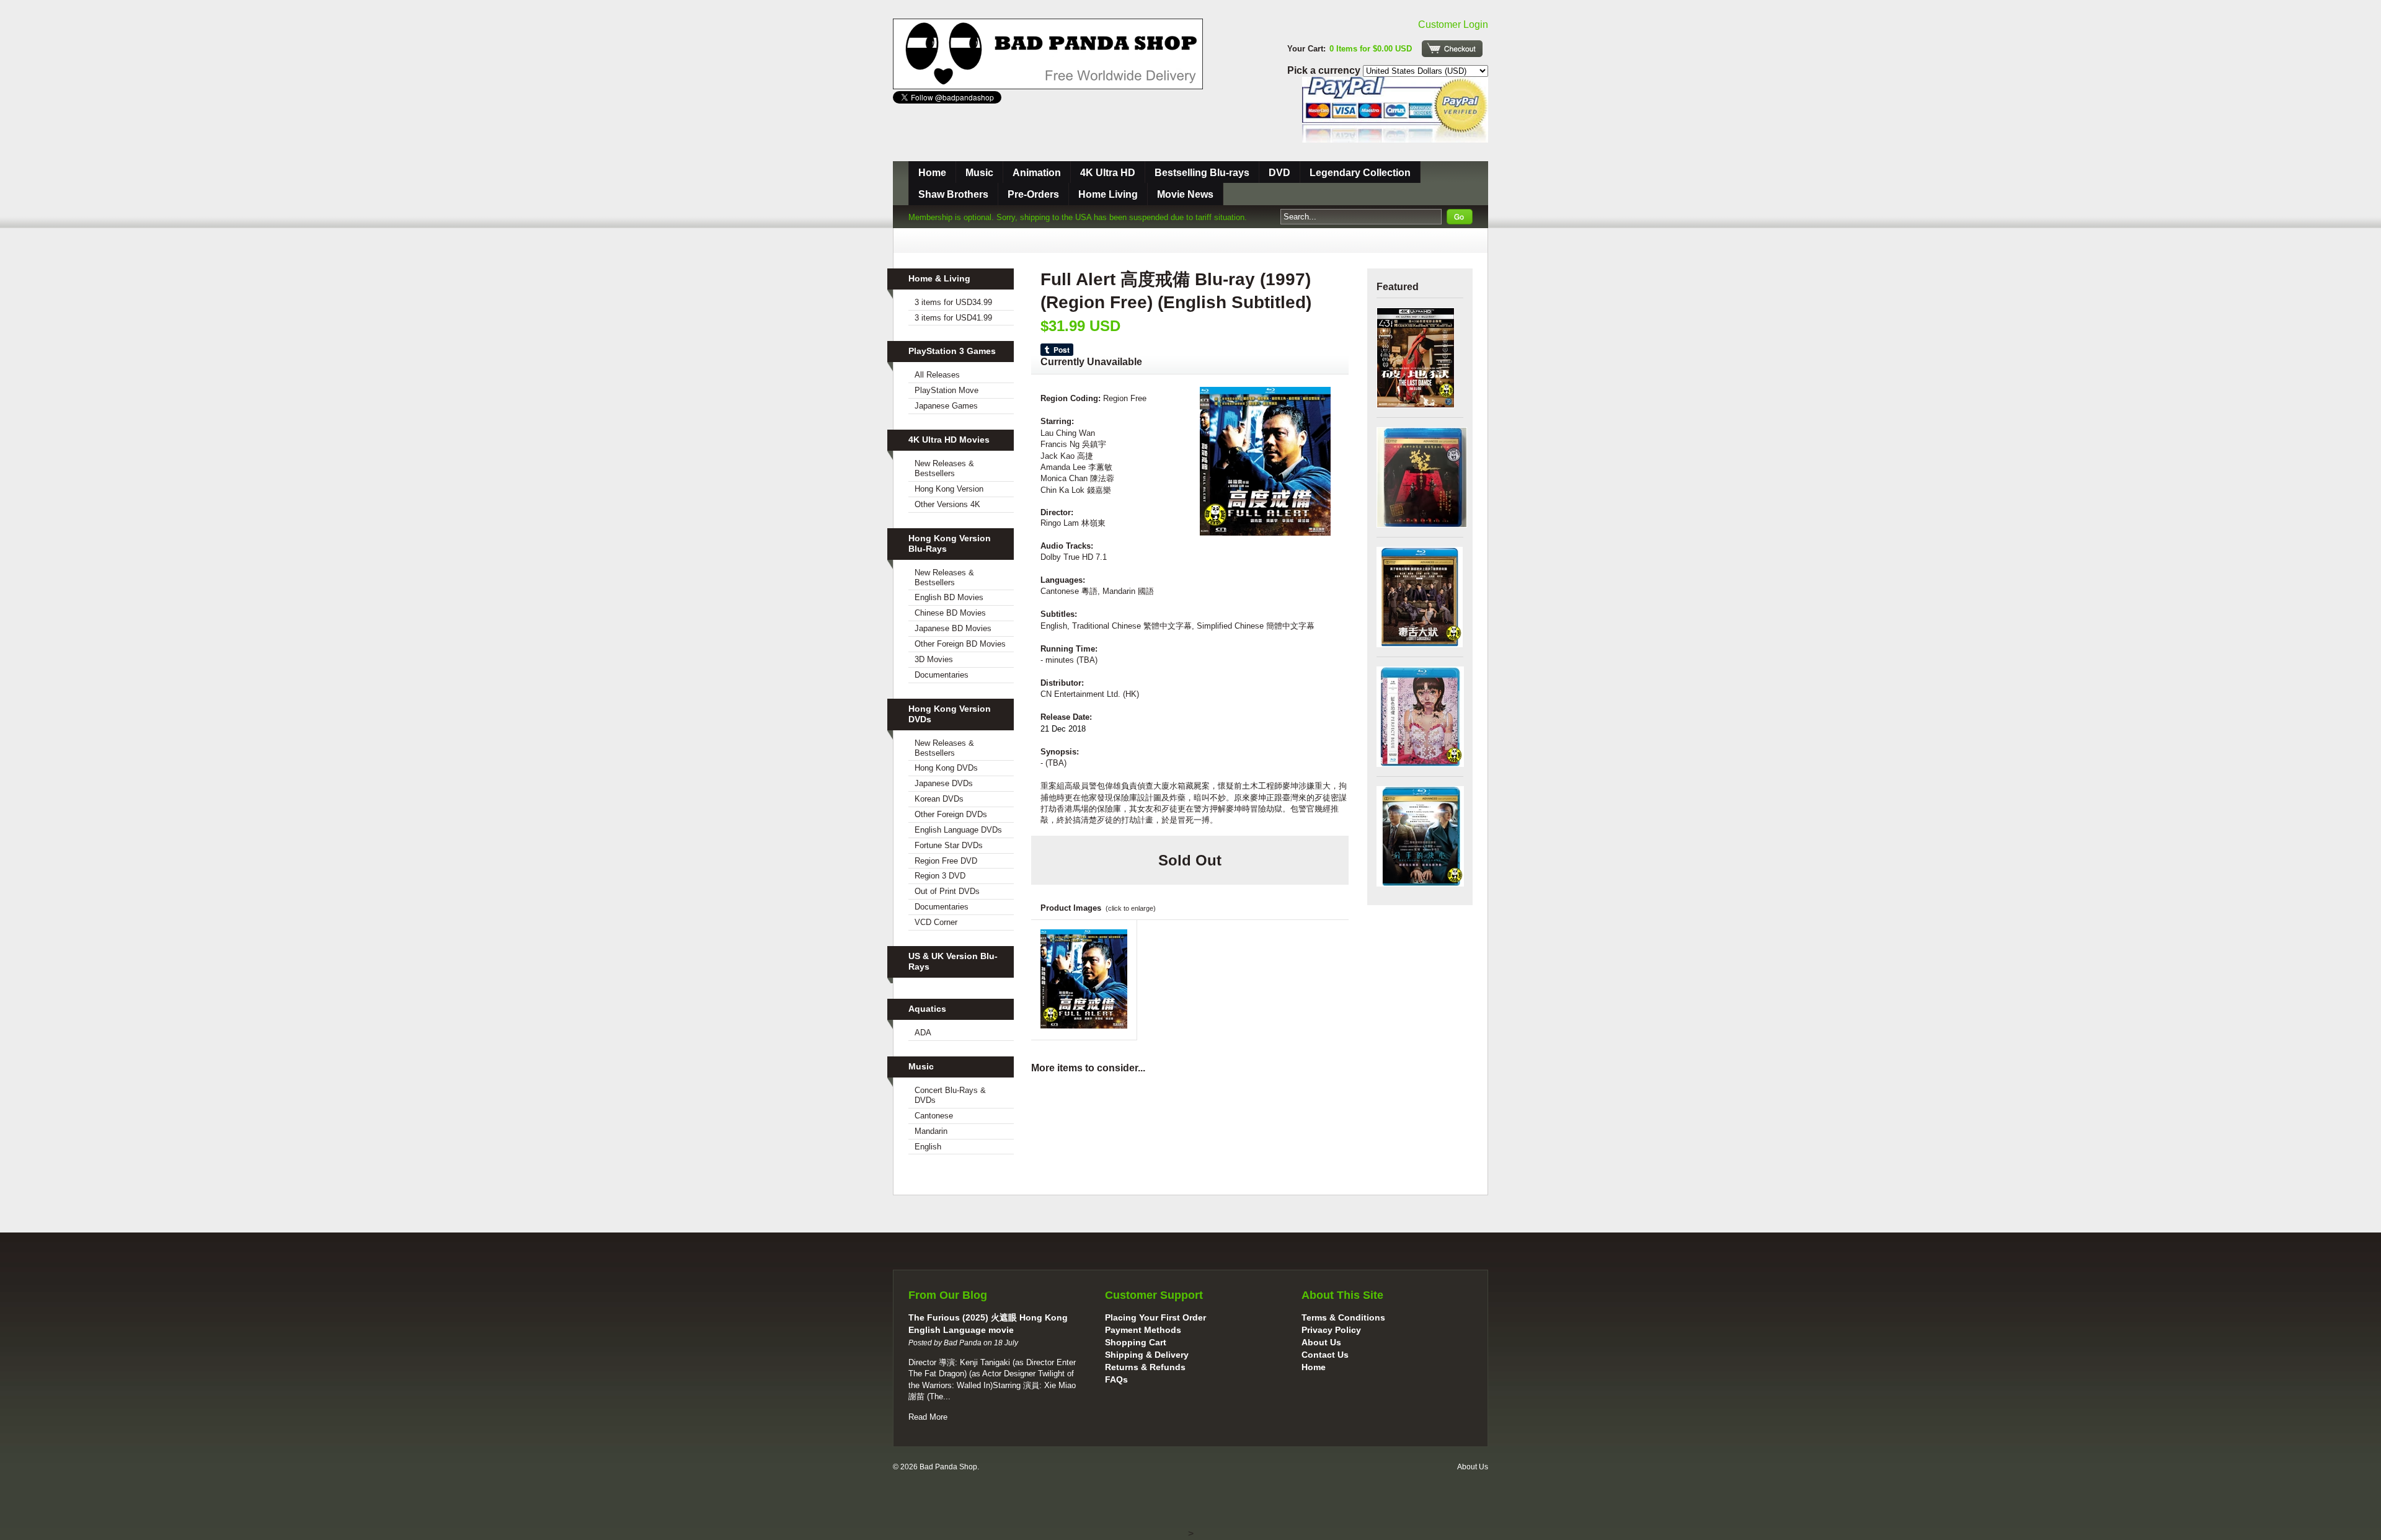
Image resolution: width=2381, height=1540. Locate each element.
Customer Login (1453, 24)
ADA (923, 1033)
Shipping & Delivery (1147, 1355)
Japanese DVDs (944, 783)
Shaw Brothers (953, 194)
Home (932, 173)
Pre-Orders (1033, 194)
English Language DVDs (958, 830)
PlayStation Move (947, 390)
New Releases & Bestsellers (944, 468)
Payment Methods (1143, 1330)
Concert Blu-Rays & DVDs (950, 1095)
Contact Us (1325, 1355)
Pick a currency (1325, 70)
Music (979, 173)
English (928, 1147)
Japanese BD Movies (953, 628)
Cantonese (934, 1116)
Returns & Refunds (1145, 1367)
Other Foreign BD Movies (960, 644)
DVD (1279, 173)
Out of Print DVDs (947, 891)
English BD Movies (949, 597)
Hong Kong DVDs (946, 768)
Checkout (1452, 49)
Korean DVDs (939, 799)
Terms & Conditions (1343, 1317)
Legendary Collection (1360, 173)
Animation (1037, 173)
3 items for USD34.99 (953, 302)
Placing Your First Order (1155, 1317)
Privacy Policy (1331, 1330)
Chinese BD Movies (950, 613)
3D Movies (934, 659)
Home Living (1108, 194)
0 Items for (1371, 49)
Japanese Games (946, 406)
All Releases (937, 375)
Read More (928, 1417)
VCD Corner (936, 922)
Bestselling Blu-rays (1202, 173)
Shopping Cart (1136, 1342)
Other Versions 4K (947, 504)
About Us (1321, 1342)
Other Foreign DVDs (951, 814)
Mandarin (931, 1131)
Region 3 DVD (940, 876)
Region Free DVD (946, 861)
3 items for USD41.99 (953, 318)
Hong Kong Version (949, 489)
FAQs (1116, 1379)
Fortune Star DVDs (949, 845)
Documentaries (942, 675)
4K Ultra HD (1108, 173)
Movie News (1185, 194)
